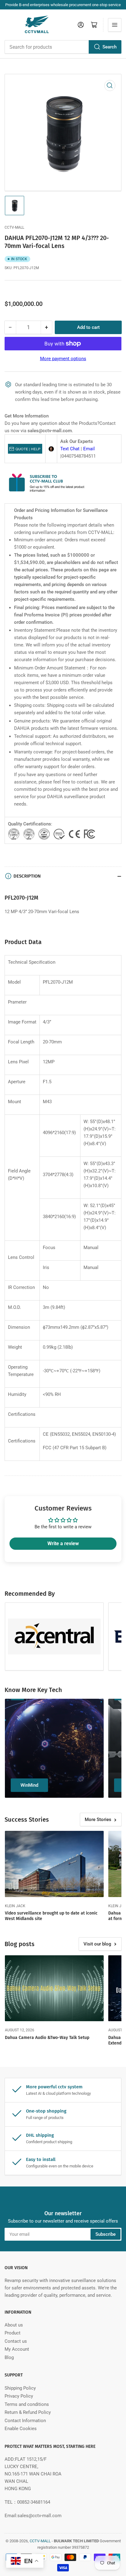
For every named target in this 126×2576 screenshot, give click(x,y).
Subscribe (106, 2234)
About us (14, 2325)
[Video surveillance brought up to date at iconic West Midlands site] (54, 1864)
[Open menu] (115, 25)
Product (13, 2333)
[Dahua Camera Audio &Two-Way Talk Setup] (54, 1988)
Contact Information (25, 2421)
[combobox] (63, 47)
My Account (17, 2349)
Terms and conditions (27, 2404)
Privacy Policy (19, 2396)
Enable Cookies (21, 2429)
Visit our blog (97, 1944)
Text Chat (70, 449)
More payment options (63, 359)
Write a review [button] (63, 1543)
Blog (9, 2357)
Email (89, 449)
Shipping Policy (20, 2388)
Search (109, 47)
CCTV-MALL (14, 227)
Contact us (16, 2341)
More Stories (98, 1820)
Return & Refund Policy (28, 2412)
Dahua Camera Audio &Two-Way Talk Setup (47, 2038)
